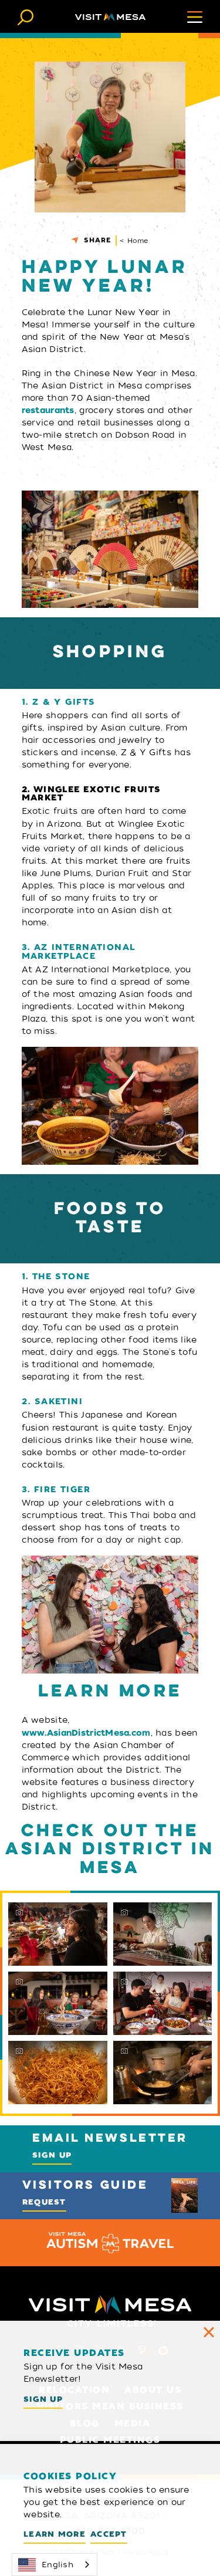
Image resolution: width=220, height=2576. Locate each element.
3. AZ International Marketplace (78, 952)
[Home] (110, 16)
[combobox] (55, 2565)
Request (44, 2202)
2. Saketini (53, 1402)
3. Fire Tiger (56, 1490)
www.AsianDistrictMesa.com (86, 1733)
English (57, 2565)
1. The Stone (56, 1277)
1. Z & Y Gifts (59, 702)
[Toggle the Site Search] (26, 16)
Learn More (55, 2534)
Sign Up (52, 2155)
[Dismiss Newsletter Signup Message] (209, 2332)
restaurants (48, 410)
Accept (109, 2534)
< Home (134, 241)
